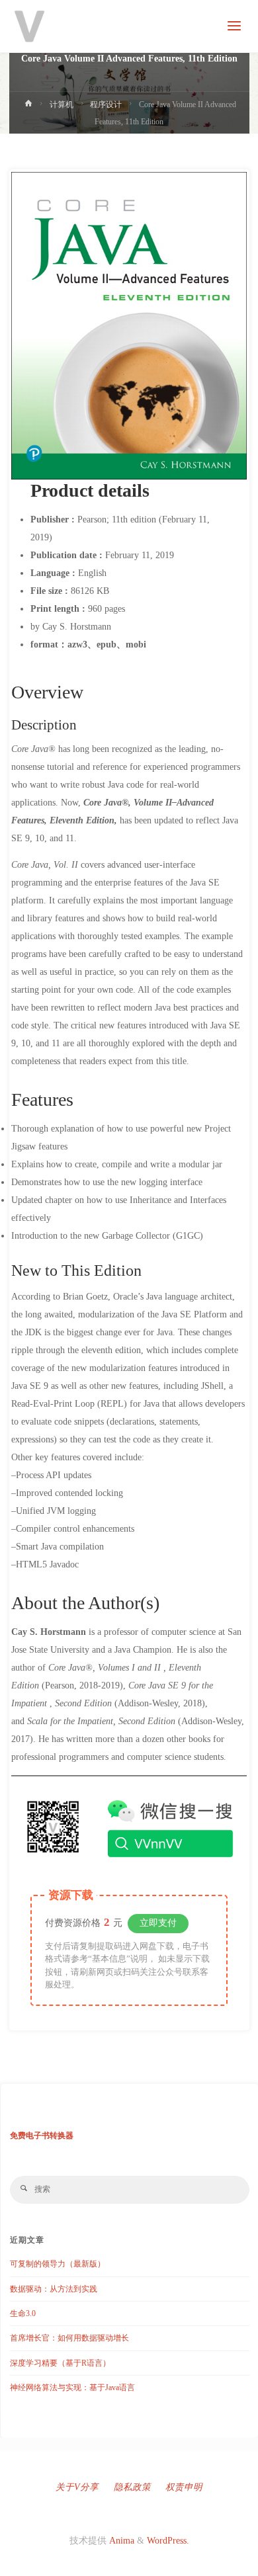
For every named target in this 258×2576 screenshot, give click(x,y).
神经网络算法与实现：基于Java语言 (72, 2388)
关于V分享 (77, 2487)
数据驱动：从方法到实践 (54, 2289)
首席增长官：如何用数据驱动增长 (69, 2338)
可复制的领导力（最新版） (58, 2264)
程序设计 (106, 104)
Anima (120, 2541)
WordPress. (168, 2541)
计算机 (62, 104)
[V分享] (30, 26)
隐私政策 (132, 2487)
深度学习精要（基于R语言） (60, 2363)
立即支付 (158, 1923)
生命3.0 (23, 2313)
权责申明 (184, 2487)
